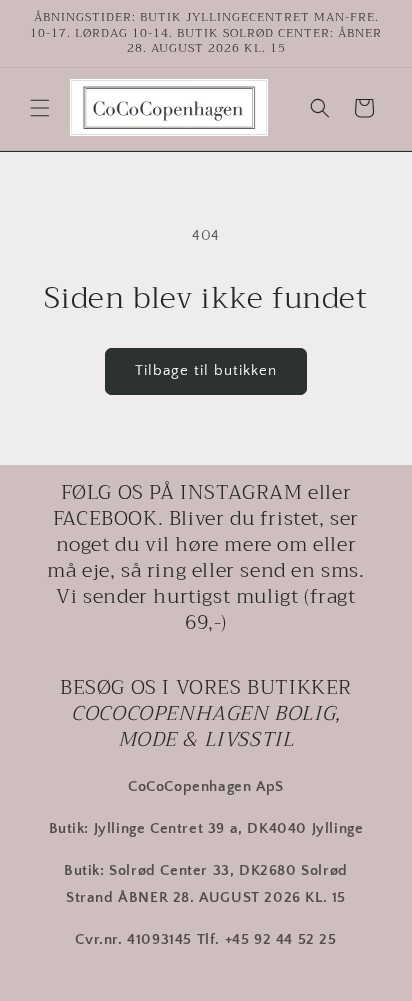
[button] (40, 108)
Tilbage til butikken (206, 370)
